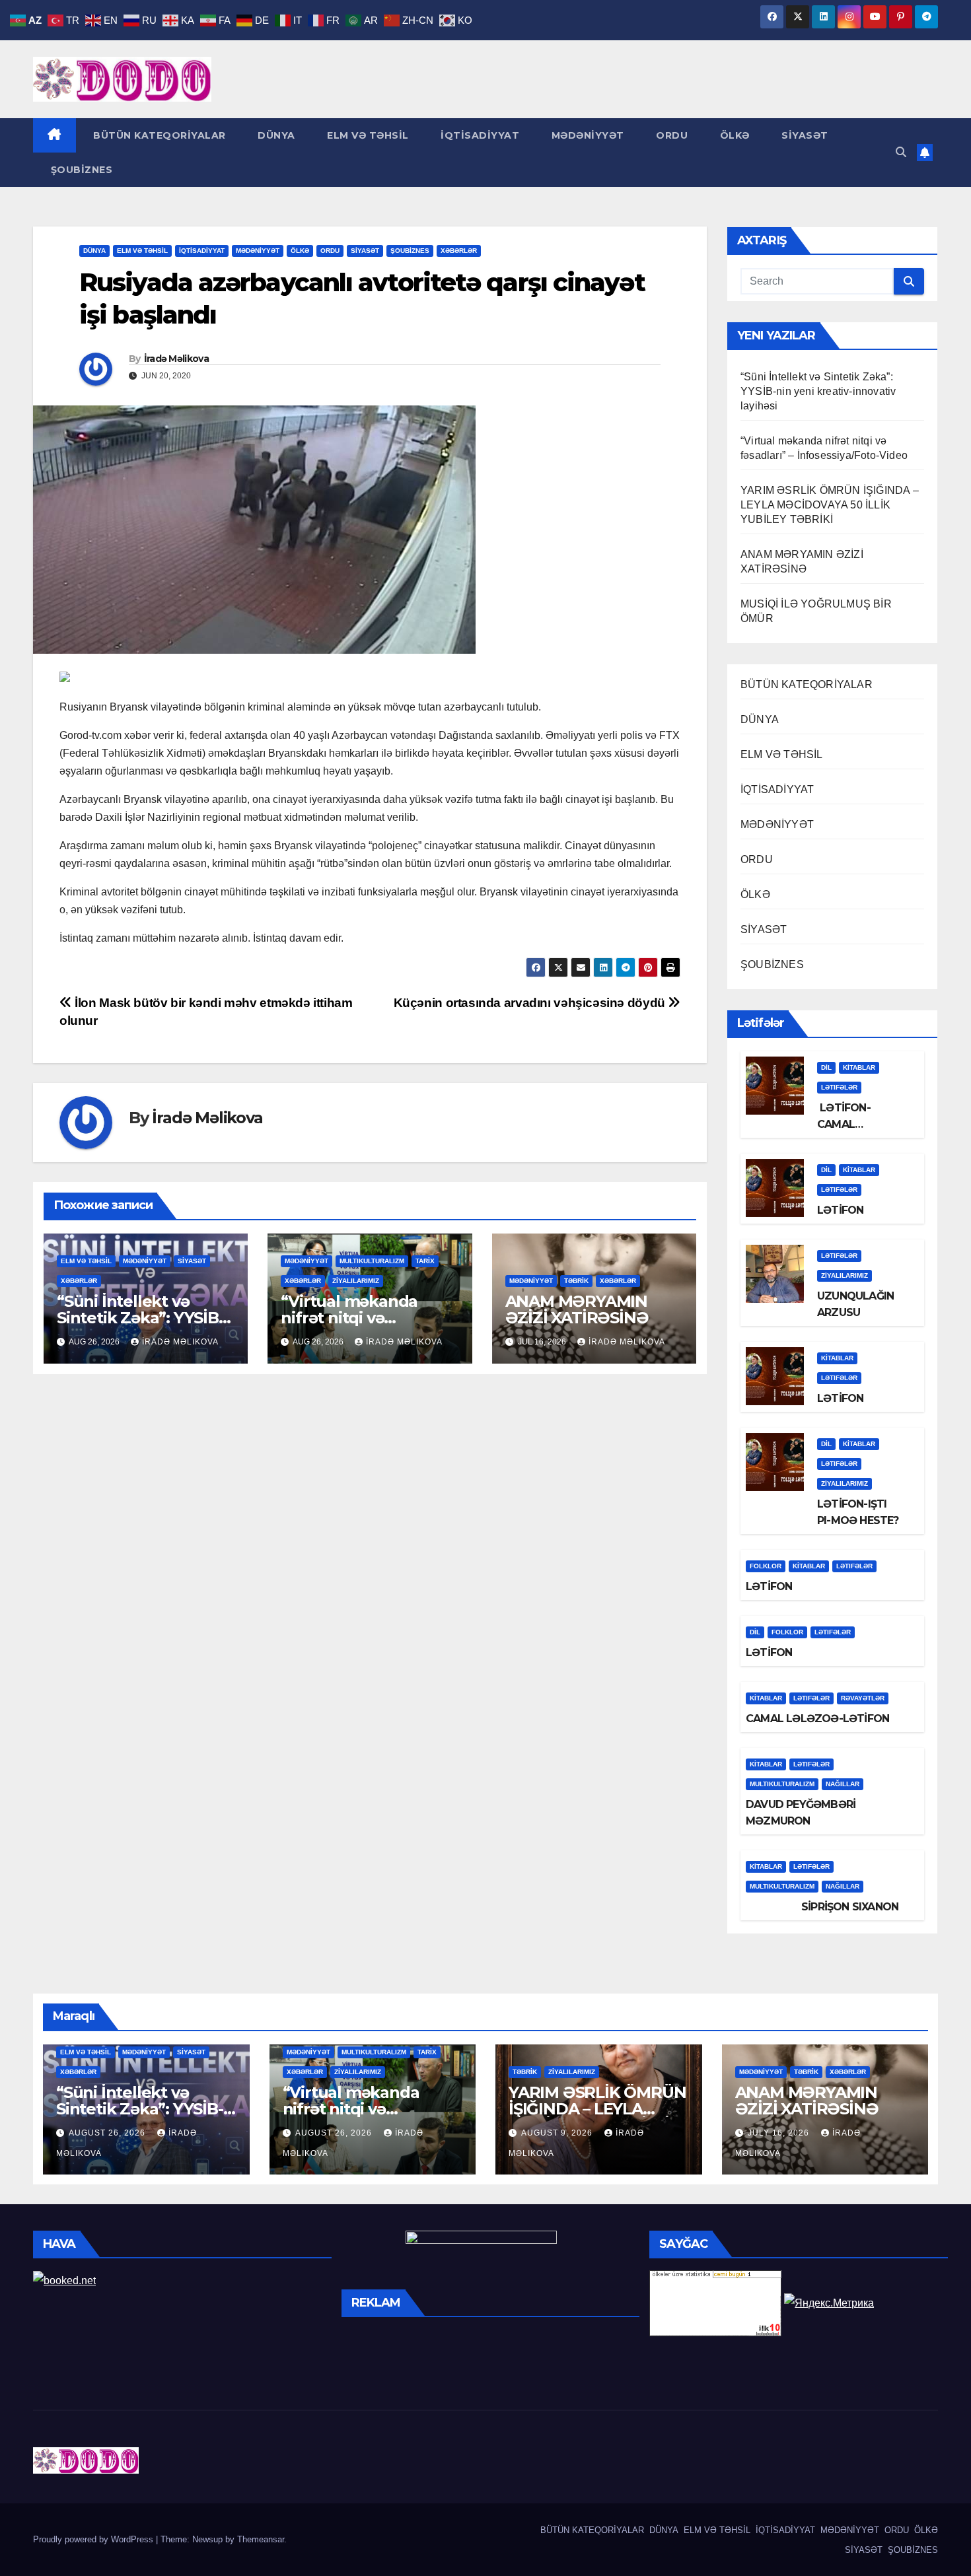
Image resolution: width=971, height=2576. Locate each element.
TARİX (425, 1261)
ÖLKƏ (733, 135)
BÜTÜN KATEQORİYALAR (158, 135)
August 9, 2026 (558, 2133)
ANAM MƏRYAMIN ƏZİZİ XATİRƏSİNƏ (577, 1309)
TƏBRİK (576, 1281)
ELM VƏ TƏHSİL (367, 135)
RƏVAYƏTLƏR (863, 1698)
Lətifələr (839, 1087)
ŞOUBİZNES (80, 170)
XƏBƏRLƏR (459, 251)
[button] (901, 152)
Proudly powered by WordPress (94, 2539)
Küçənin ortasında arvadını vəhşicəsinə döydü (531, 1003)
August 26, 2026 (108, 2133)
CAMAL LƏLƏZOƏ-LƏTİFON (817, 1719)
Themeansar (261, 2539)
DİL (826, 1067)
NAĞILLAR (843, 1784)
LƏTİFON (840, 1210)
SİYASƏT (804, 135)
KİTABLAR (859, 1067)
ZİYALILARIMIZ (356, 1281)
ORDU (671, 135)
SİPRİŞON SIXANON (822, 1907)
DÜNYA (275, 135)
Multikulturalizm (372, 1261)
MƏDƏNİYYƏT (586, 135)
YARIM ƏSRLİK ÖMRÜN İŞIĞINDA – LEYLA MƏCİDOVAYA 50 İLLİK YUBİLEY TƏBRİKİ (830, 505)
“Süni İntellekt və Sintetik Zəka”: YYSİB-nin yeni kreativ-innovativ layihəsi (818, 391)
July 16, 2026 (780, 2133)
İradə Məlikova (176, 359)
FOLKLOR (766, 1566)
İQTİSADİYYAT (479, 135)
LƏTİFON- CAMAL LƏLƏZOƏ (844, 1124)
